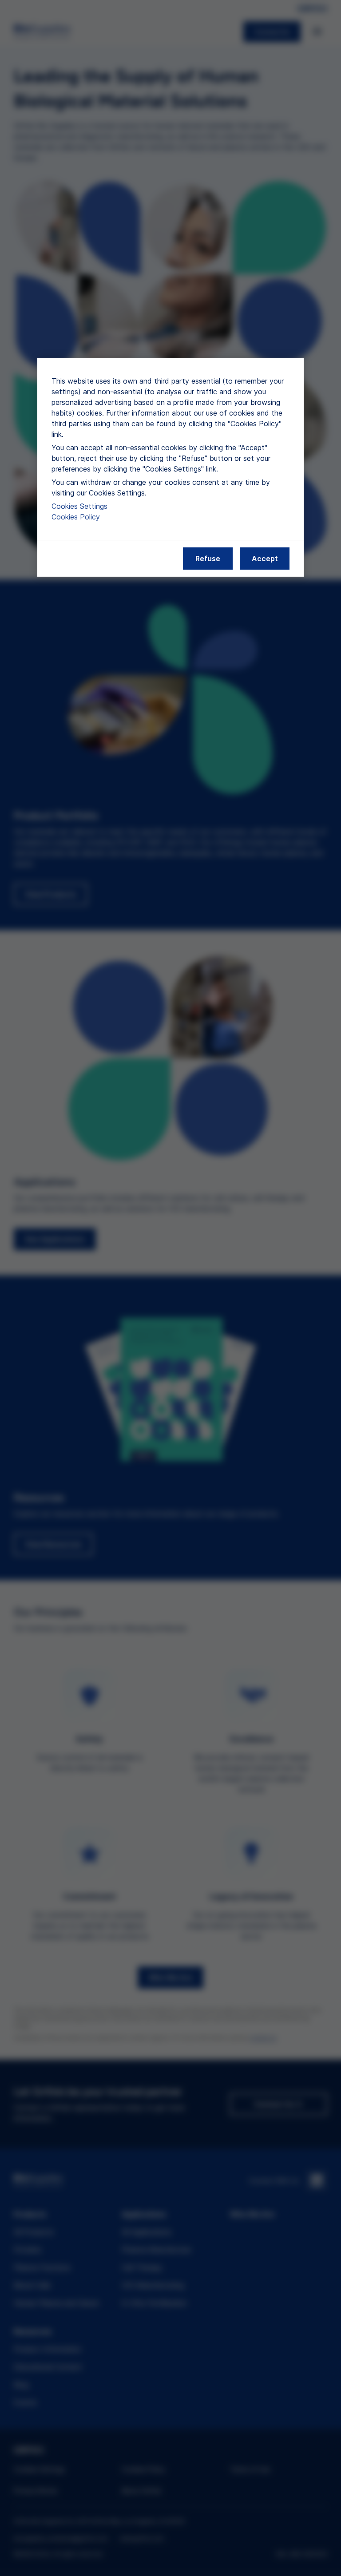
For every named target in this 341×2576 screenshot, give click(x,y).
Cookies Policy (76, 517)
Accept (265, 559)
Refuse (208, 559)
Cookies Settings (79, 506)
